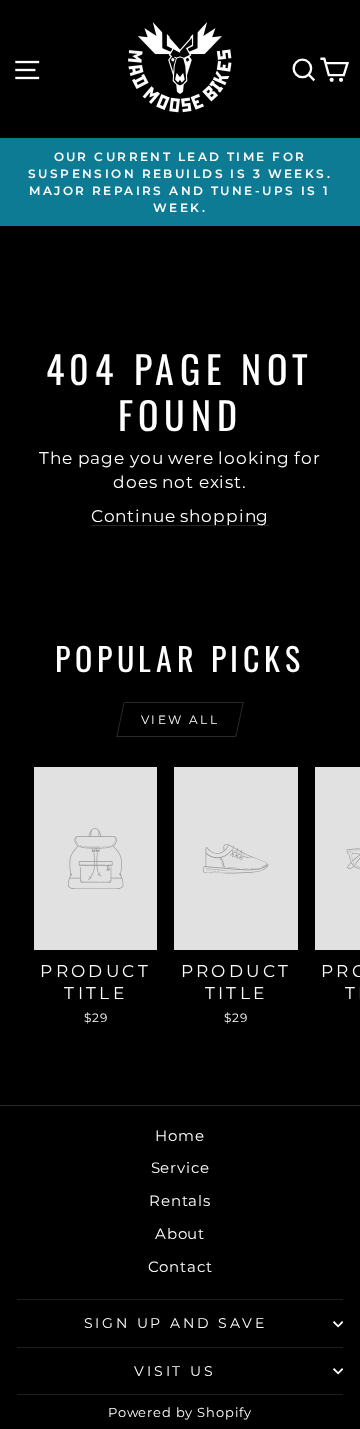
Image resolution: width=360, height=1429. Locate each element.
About (180, 1233)
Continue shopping (180, 516)
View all (180, 719)
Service (180, 1167)
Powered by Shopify (180, 1412)
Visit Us (174, 1371)
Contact (180, 1266)
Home (179, 1135)
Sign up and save (175, 1323)
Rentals (180, 1200)
